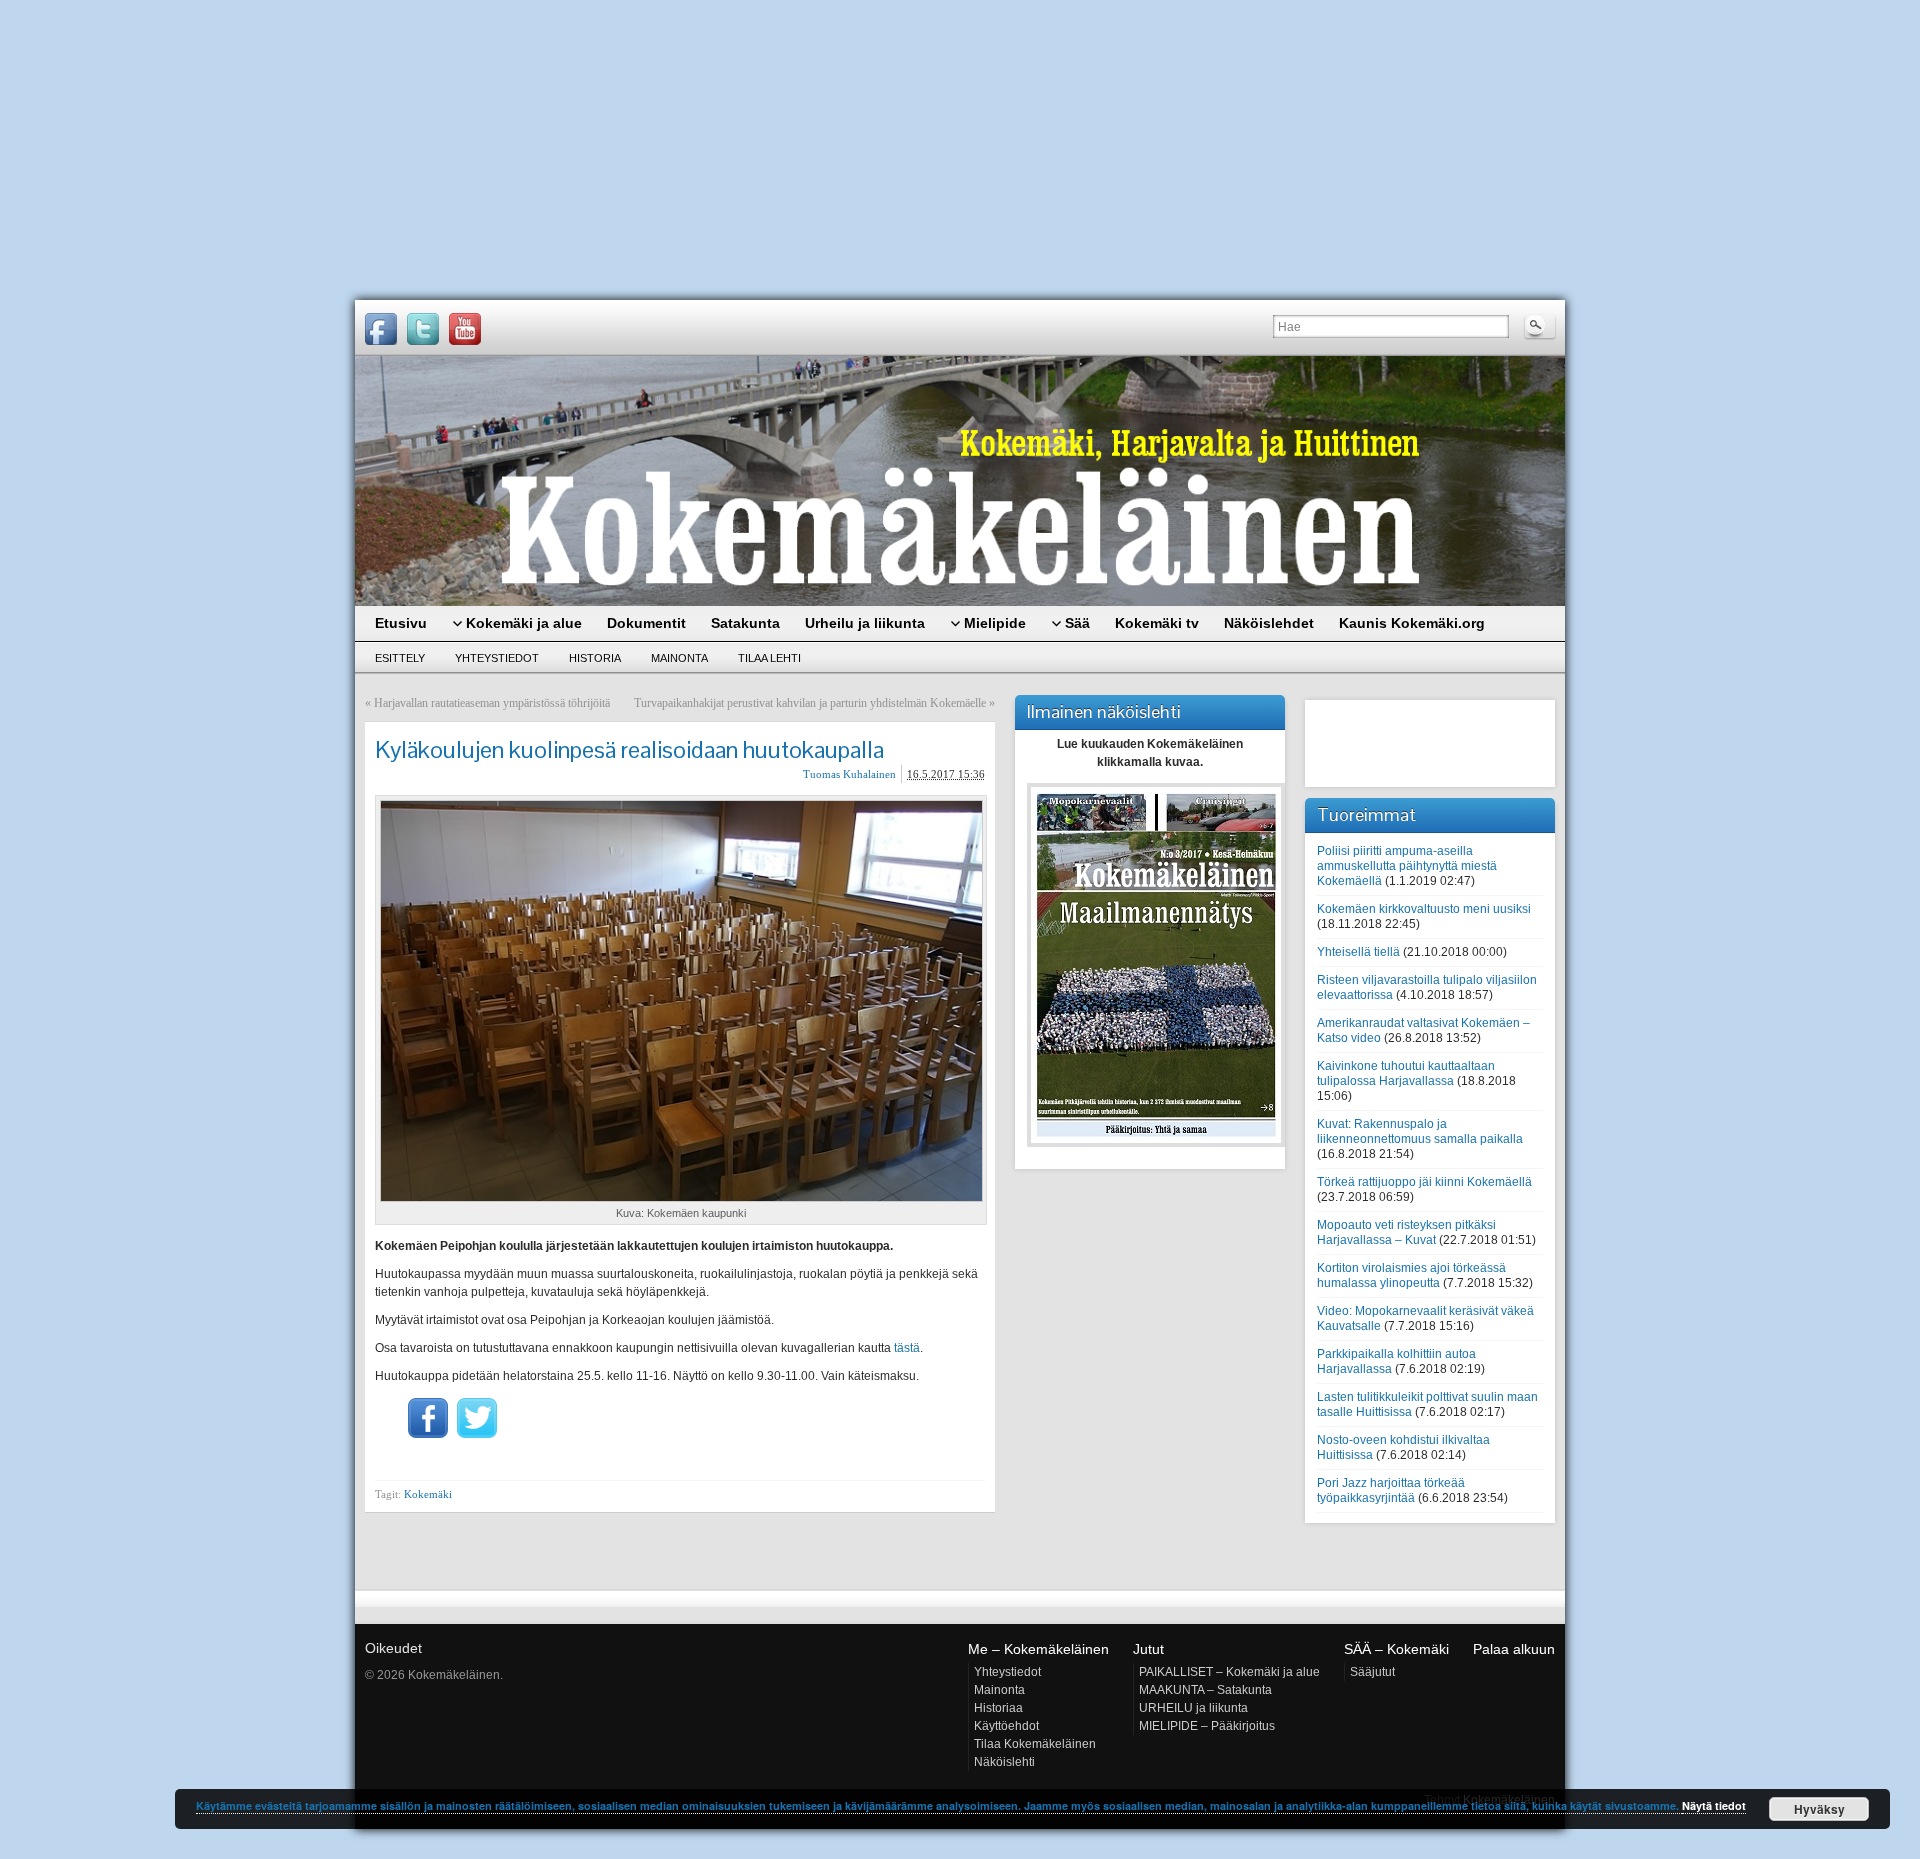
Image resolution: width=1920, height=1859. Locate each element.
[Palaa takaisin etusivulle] (960, 481)
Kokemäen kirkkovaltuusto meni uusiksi (1424, 909)
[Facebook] (381, 329)
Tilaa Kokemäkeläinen (1035, 1744)
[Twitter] (423, 329)
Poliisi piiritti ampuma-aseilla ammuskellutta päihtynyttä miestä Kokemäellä (1407, 866)
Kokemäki (428, 1494)
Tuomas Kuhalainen (849, 774)
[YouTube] (465, 329)
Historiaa (998, 1708)
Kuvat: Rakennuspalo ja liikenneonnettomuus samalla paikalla (1420, 1131)
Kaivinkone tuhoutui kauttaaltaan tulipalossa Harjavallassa (1406, 1073)
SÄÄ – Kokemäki (1396, 1649)
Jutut (1148, 1649)
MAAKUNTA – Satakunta (1205, 1690)
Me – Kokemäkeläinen (1038, 1649)
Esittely (400, 658)
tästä (907, 1348)
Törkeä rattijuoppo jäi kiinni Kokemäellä (1424, 1182)
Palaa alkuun (1514, 1649)
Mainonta (679, 658)
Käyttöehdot (1006, 1726)
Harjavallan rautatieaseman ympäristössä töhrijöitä (492, 703)
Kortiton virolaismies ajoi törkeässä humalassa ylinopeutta (1411, 1275)
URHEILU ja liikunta (1193, 1708)
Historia (595, 658)
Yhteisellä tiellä (1358, 952)
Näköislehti (1004, 1762)
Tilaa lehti (769, 658)
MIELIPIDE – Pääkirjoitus (1207, 1726)
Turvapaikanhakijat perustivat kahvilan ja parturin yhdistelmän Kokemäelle (810, 703)
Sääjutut (1372, 1672)
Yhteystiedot (497, 658)
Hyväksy (1819, 1809)
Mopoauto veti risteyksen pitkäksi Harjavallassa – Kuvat (1406, 1232)
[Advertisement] (960, 150)
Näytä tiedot (1714, 1805)
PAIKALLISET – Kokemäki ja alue (1229, 1672)
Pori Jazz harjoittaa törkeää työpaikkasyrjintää (1391, 1490)
